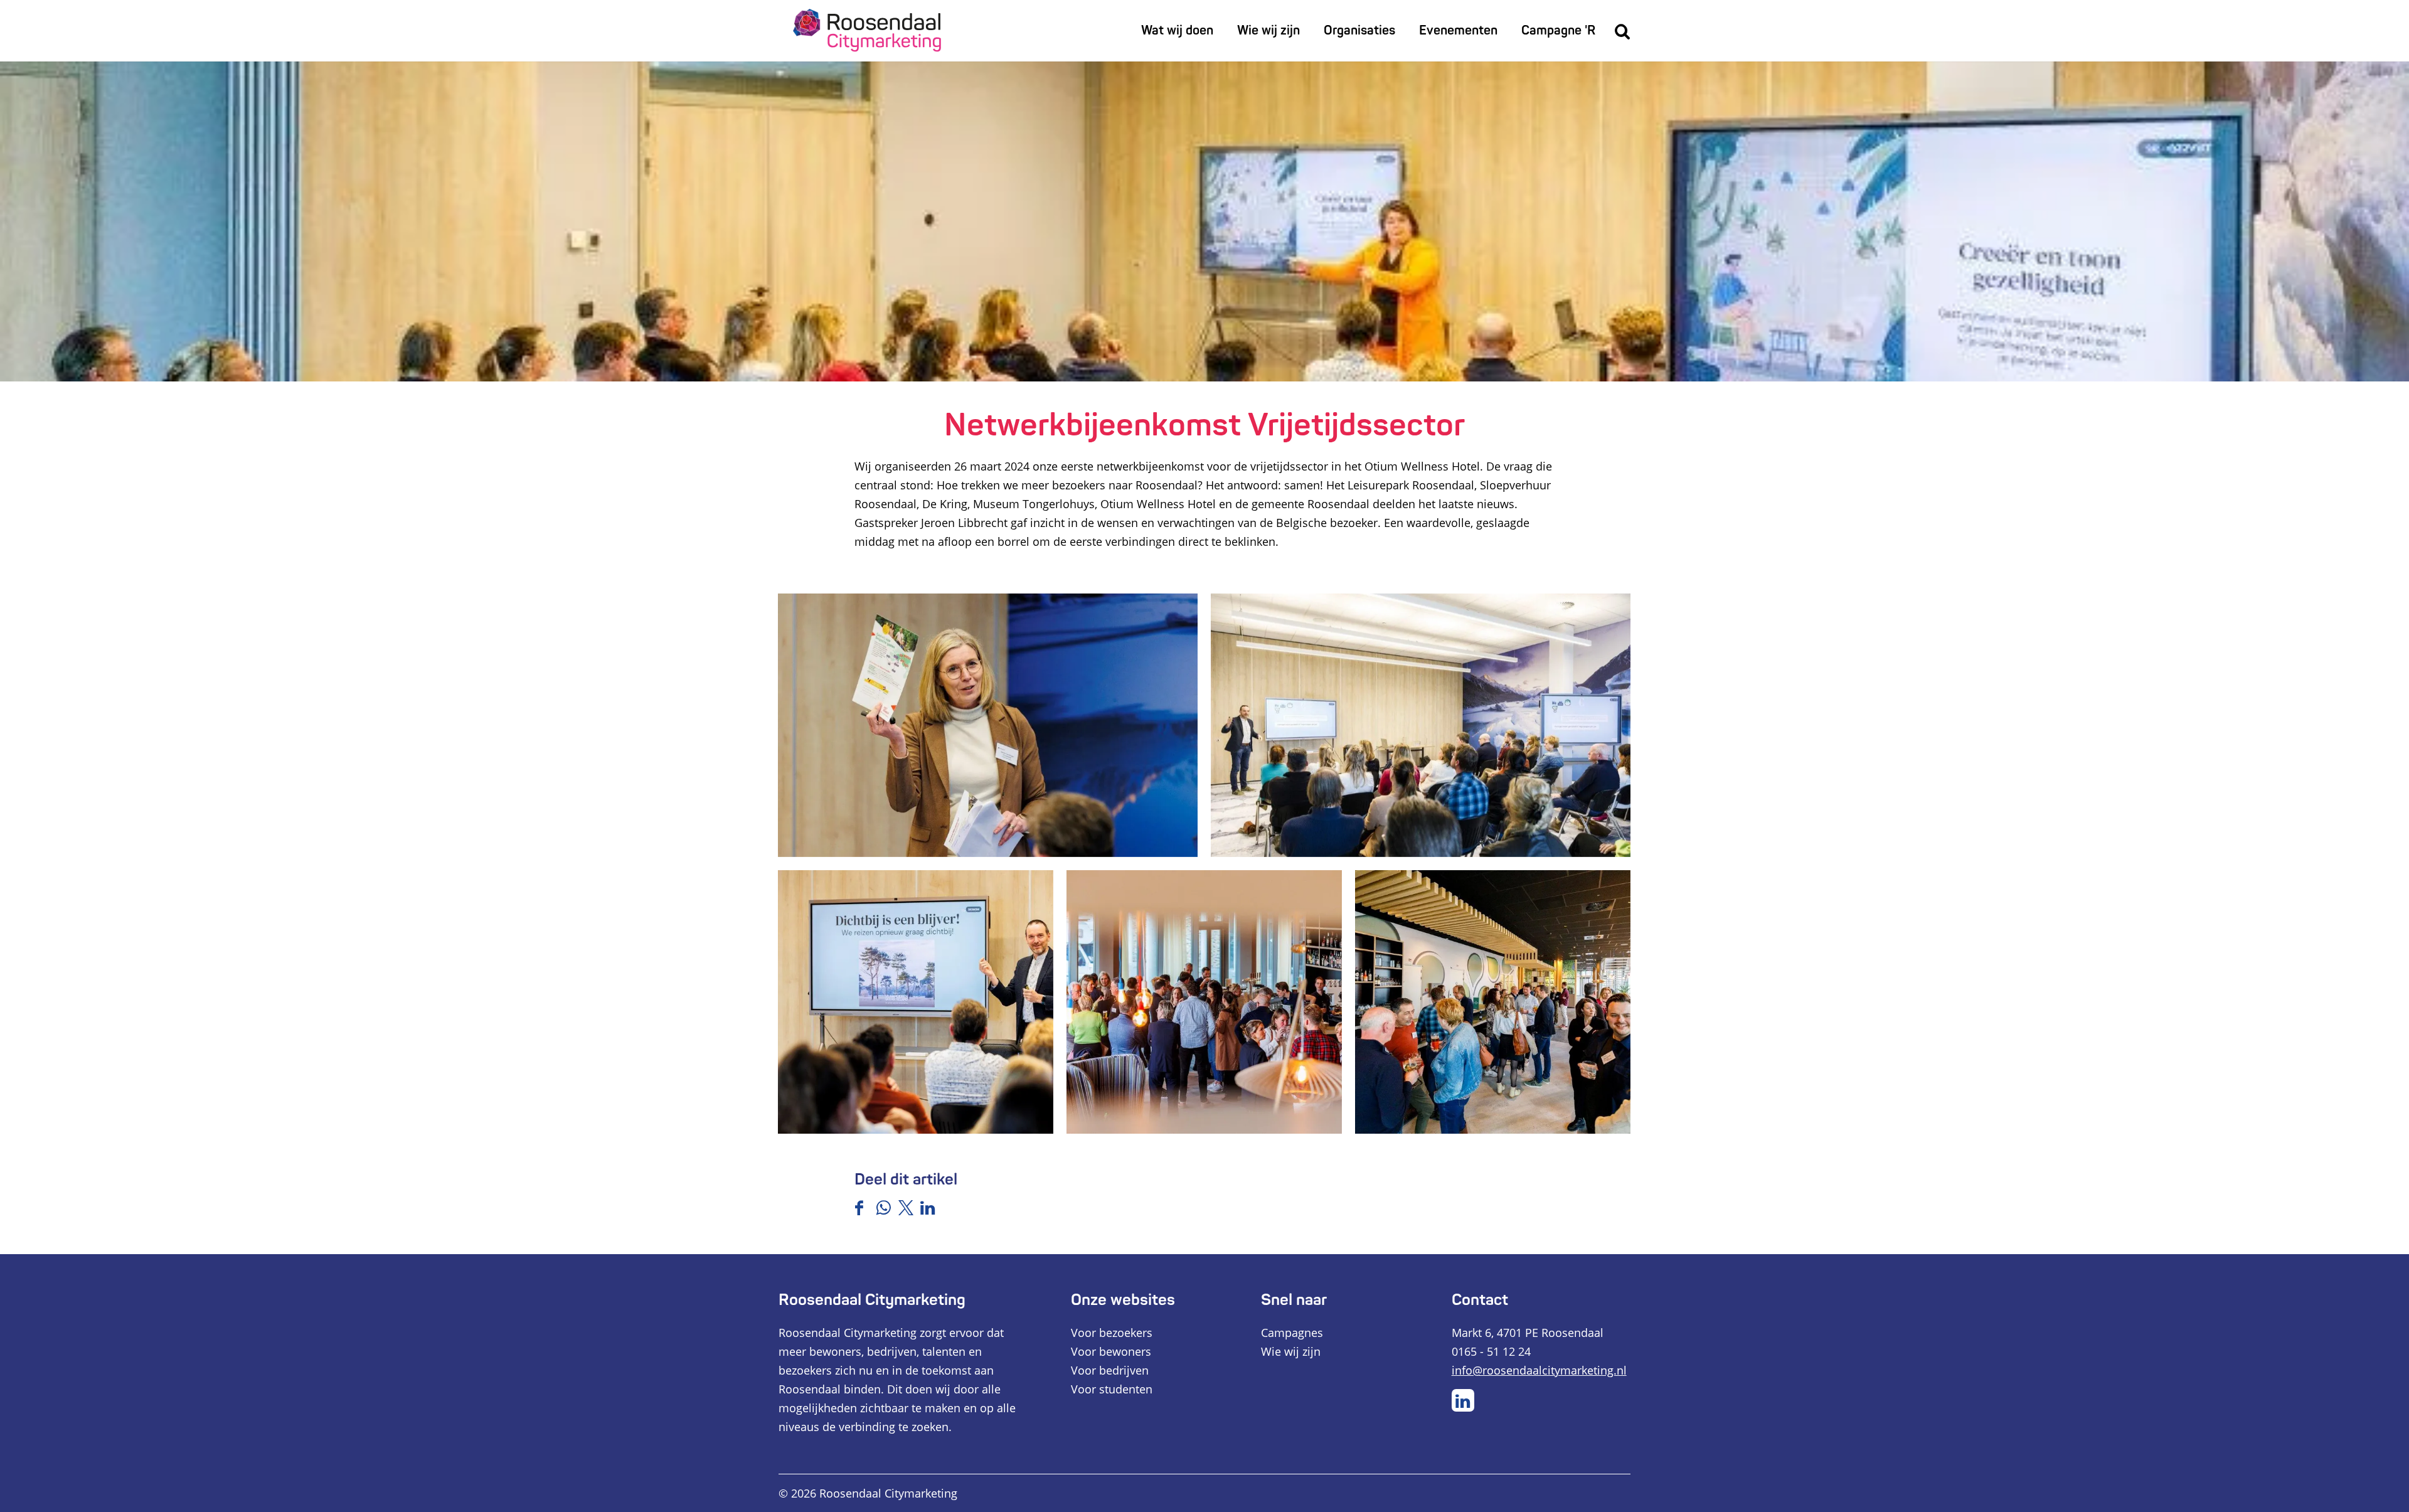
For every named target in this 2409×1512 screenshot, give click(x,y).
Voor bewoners (1111, 1351)
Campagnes (1292, 1333)
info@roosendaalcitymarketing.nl (1539, 1370)
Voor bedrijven (1110, 1370)
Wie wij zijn (1291, 1351)
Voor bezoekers (1112, 1333)
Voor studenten (1112, 1389)
